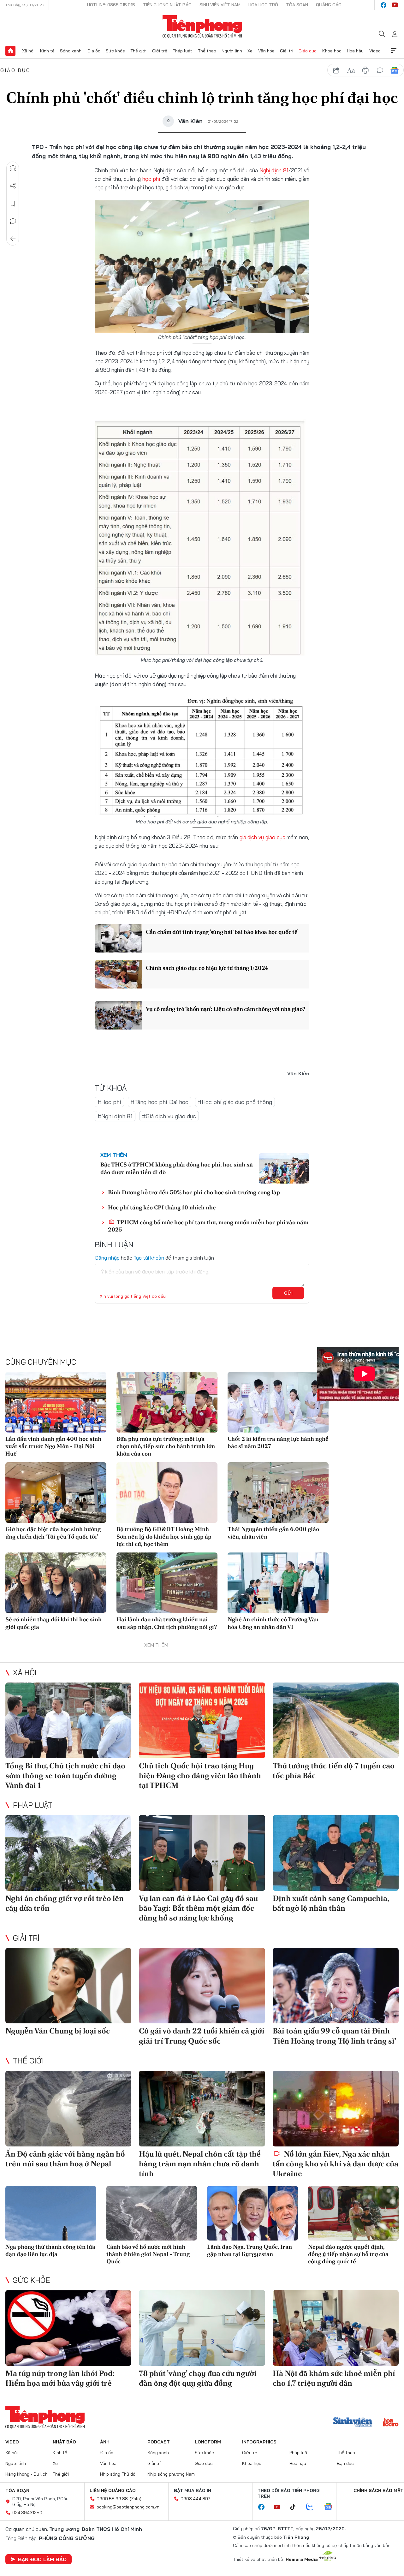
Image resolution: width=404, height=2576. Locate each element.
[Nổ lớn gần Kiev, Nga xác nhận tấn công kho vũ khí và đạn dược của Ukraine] (336, 2109)
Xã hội (28, 51)
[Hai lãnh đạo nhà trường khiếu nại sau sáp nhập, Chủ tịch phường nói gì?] (167, 1583)
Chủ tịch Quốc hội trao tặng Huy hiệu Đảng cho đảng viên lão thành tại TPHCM (200, 1775)
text (351, 70)
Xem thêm (394, 51)
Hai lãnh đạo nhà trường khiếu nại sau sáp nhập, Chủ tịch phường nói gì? (167, 1623)
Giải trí (287, 51)
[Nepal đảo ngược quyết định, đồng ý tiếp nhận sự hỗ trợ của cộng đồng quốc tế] (353, 2213)
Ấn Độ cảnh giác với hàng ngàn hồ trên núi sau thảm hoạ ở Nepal (65, 2159)
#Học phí (109, 1102)
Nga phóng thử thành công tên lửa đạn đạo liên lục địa (50, 2250)
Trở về (13, 239)
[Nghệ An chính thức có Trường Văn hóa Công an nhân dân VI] (278, 1583)
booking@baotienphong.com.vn (128, 2507)
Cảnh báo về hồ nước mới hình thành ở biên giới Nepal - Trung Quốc (148, 2254)
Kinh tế (47, 51)
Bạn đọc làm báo (42, 2559)
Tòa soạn (297, 5)
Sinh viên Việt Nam (220, 5)
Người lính (232, 51)
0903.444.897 (195, 2499)
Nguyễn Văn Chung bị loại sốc (58, 2031)
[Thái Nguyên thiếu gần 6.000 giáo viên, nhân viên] (278, 1493)
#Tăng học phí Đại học (160, 1102)
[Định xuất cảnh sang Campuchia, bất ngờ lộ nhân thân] (336, 1853)
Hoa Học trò (263, 5)
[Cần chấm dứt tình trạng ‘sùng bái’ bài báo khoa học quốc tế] (118, 938)
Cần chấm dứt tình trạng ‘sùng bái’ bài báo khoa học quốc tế (222, 932)
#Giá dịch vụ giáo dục (169, 1116)
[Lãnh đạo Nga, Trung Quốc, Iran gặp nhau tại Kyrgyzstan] (252, 2213)
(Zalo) (136, 2499)
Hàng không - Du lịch (27, 2474)
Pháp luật (182, 51)
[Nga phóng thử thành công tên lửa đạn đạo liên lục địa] (51, 2213)
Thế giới (138, 51)
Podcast (159, 2442)
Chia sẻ (13, 186)
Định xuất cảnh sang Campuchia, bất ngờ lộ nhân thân (331, 1903)
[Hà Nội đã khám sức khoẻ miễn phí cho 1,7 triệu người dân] (336, 2328)
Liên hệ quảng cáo (113, 2490)
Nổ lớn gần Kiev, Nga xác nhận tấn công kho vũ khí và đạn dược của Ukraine (336, 2164)
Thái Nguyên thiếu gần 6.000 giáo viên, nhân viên (273, 1533)
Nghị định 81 (274, 170)
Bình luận (13, 221)
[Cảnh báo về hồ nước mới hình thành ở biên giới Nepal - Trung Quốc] (152, 2213)
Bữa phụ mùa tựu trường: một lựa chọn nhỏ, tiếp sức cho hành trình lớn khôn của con (166, 1446)
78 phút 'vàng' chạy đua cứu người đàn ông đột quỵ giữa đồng (198, 2378)
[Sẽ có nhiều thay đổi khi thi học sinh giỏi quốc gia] (56, 1583)
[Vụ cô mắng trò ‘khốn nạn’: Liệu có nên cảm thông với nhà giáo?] (118, 1015)
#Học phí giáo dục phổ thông (235, 1102)
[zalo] (313, 2507)
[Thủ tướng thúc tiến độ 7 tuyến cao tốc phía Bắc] (336, 1720)
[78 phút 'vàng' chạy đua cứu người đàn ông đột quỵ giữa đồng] (202, 2328)
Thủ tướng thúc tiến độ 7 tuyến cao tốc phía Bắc (334, 1771)
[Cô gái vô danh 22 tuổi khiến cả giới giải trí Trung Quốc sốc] (202, 1986)
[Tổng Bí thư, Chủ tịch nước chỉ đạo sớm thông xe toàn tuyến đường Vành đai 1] (68, 1720)
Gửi (288, 1293)
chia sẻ (336, 70)
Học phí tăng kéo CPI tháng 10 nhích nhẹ (162, 1207)
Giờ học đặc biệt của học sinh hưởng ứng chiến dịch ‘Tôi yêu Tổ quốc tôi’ (53, 1533)
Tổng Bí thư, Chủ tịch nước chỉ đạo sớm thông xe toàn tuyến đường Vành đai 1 (65, 1775)
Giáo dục (308, 51)
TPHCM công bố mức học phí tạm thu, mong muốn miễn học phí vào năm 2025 (208, 1226)
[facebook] (383, 5)
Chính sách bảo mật (378, 2490)
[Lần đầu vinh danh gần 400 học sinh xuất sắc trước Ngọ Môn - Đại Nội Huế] (56, 1402)
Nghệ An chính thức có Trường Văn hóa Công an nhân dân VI (273, 1623)
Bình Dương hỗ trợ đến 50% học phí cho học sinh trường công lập (194, 1192)
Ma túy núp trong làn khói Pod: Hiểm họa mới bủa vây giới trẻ (60, 2378)
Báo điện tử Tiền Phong (202, 27)
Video (375, 51)
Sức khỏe (115, 51)
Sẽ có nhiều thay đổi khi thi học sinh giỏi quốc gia (53, 1623)
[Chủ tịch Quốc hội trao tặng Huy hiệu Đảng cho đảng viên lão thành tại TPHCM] (202, 1720)
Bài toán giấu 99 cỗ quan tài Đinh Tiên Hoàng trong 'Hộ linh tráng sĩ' (334, 2036)
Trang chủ (10, 51)
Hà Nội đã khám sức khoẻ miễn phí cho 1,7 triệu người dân (334, 2378)
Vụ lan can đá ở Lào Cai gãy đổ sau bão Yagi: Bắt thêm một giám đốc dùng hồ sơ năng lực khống (198, 1908)
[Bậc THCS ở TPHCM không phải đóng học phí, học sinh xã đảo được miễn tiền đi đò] (284, 1168)
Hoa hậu (355, 51)
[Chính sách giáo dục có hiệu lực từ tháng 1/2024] (118, 974)
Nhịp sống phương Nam (171, 2474)
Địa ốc (94, 51)
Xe (250, 51)
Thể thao (207, 51)
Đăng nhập (107, 1258)
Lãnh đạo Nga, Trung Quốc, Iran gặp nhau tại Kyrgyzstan (250, 2250)
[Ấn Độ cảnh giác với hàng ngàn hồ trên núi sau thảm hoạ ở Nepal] (68, 2109)
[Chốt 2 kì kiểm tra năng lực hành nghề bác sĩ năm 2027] (278, 1402)
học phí (151, 179)
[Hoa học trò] (391, 2423)
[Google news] (331, 2507)
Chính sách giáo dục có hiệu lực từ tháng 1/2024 (207, 968)
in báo (365, 70)
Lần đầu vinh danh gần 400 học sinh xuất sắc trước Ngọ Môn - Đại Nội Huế (53, 1446)
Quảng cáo (329, 5)
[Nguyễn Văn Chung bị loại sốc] (68, 1986)
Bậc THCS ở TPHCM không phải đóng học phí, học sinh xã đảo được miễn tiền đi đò (177, 1168)
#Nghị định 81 (115, 1116)
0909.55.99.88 (112, 2499)
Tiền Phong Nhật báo (167, 5)
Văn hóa (266, 51)
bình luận (380, 70)
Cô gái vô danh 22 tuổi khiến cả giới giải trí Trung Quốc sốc (202, 2036)
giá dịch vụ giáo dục (262, 837)
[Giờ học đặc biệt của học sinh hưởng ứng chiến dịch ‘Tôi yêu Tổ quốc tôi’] (56, 1493)
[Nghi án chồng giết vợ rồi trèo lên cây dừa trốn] (68, 1853)
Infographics (259, 2442)
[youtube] (395, 5)
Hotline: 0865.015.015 (111, 5)
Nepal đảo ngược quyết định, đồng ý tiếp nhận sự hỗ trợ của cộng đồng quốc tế (348, 2254)
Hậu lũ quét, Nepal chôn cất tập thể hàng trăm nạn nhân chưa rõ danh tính (200, 2164)
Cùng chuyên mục (41, 1362)
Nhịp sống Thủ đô (118, 2474)
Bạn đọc (345, 2463)
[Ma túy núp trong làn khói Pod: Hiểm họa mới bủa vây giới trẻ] (68, 2328)
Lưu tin (13, 204)
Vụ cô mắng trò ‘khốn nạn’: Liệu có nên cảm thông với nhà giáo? (225, 1009)
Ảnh (105, 2442)
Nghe (13, 168)
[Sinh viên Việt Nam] (353, 2423)
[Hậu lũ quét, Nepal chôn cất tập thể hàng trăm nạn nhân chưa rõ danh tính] (202, 2109)
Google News (395, 70)
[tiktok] (296, 2507)
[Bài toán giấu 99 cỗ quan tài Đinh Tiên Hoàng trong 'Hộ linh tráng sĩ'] (336, 1986)
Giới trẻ (160, 51)
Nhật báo (64, 2442)
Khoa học (332, 51)
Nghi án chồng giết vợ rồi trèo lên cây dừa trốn (65, 1903)
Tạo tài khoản (149, 1258)
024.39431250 (27, 2513)
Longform (208, 2442)
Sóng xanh (71, 51)
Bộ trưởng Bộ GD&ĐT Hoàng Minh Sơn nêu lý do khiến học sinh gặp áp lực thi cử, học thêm (164, 1536)
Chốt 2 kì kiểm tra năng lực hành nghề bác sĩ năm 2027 (278, 1442)
